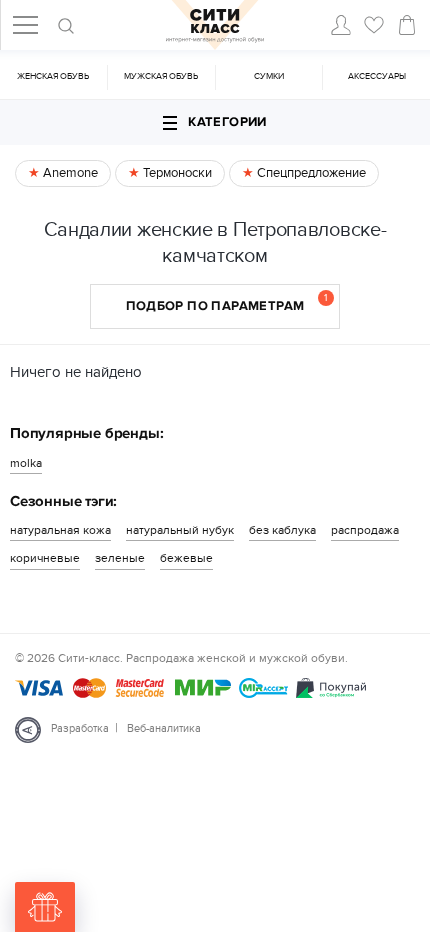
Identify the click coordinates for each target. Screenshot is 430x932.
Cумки (269, 76)
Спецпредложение (310, 173)
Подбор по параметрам (227, 303)
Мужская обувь (161, 76)
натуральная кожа (60, 530)
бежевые (186, 558)
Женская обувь (53, 76)
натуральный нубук (180, 530)
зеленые (120, 558)
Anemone (69, 173)
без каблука (282, 530)
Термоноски (176, 173)
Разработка (80, 728)
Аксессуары (377, 76)
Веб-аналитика (164, 728)
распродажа (365, 530)
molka (26, 463)
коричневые (45, 558)
